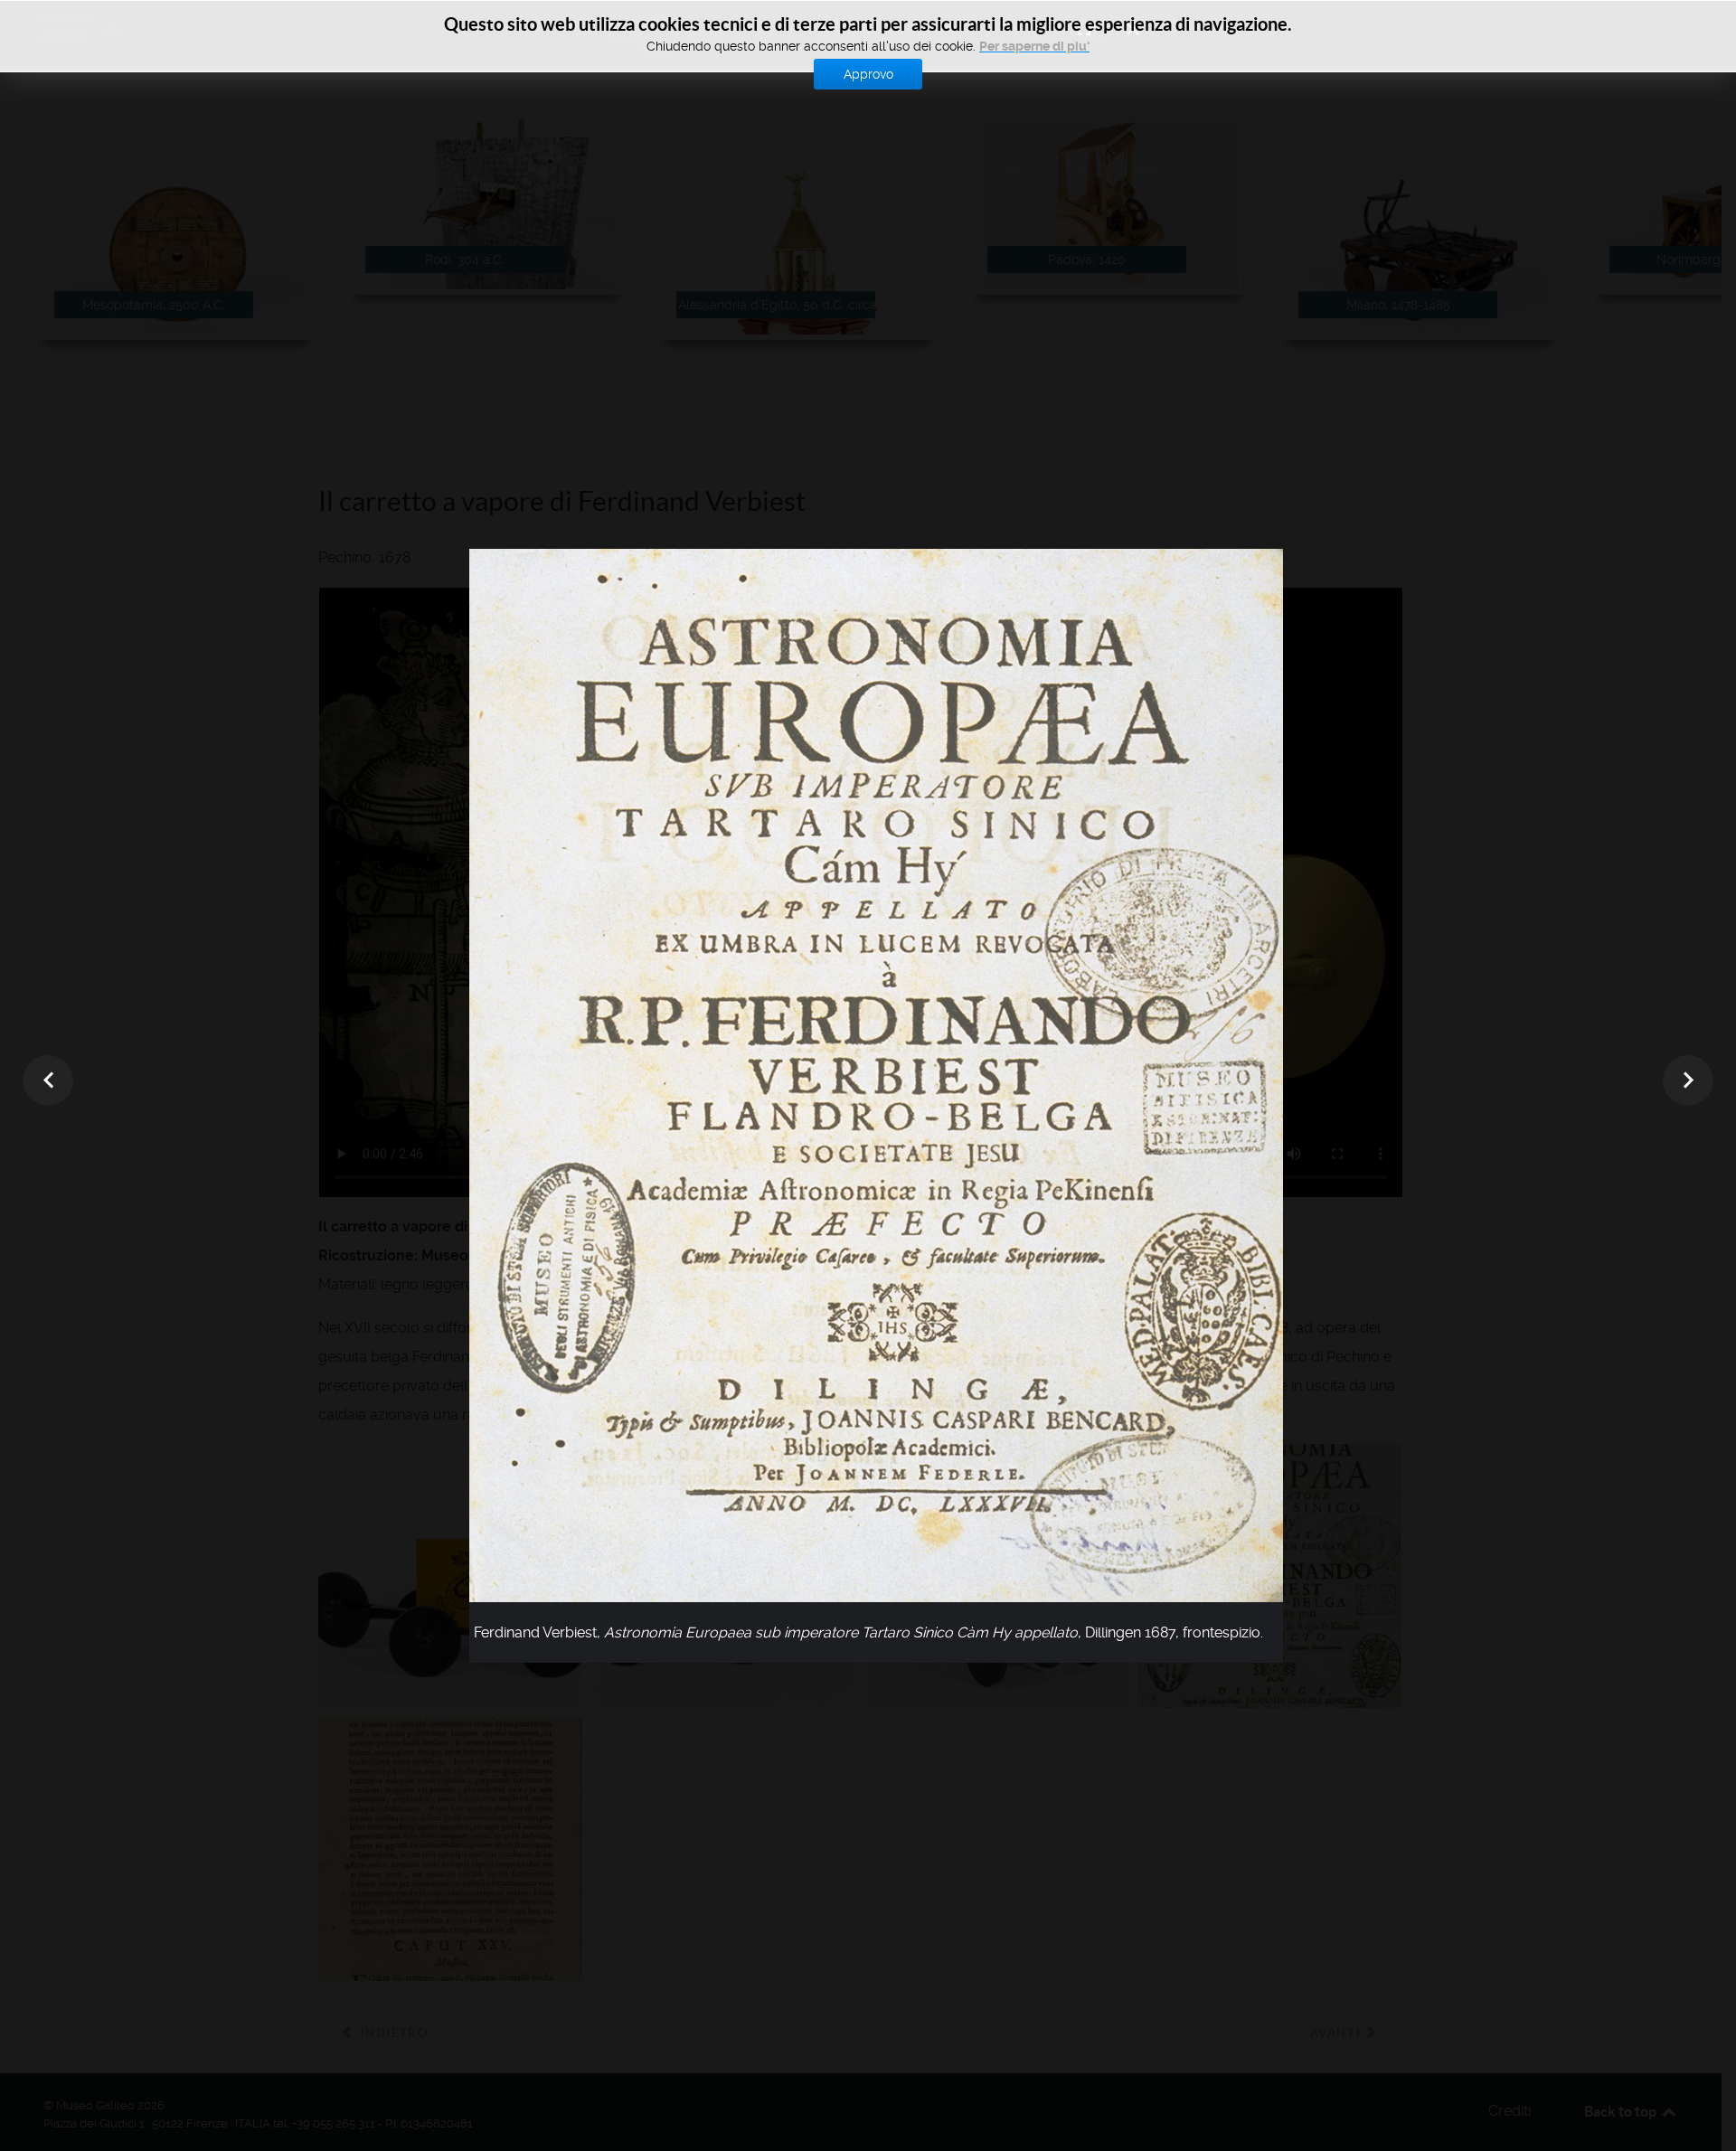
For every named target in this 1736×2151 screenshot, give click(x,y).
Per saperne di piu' (1034, 46)
